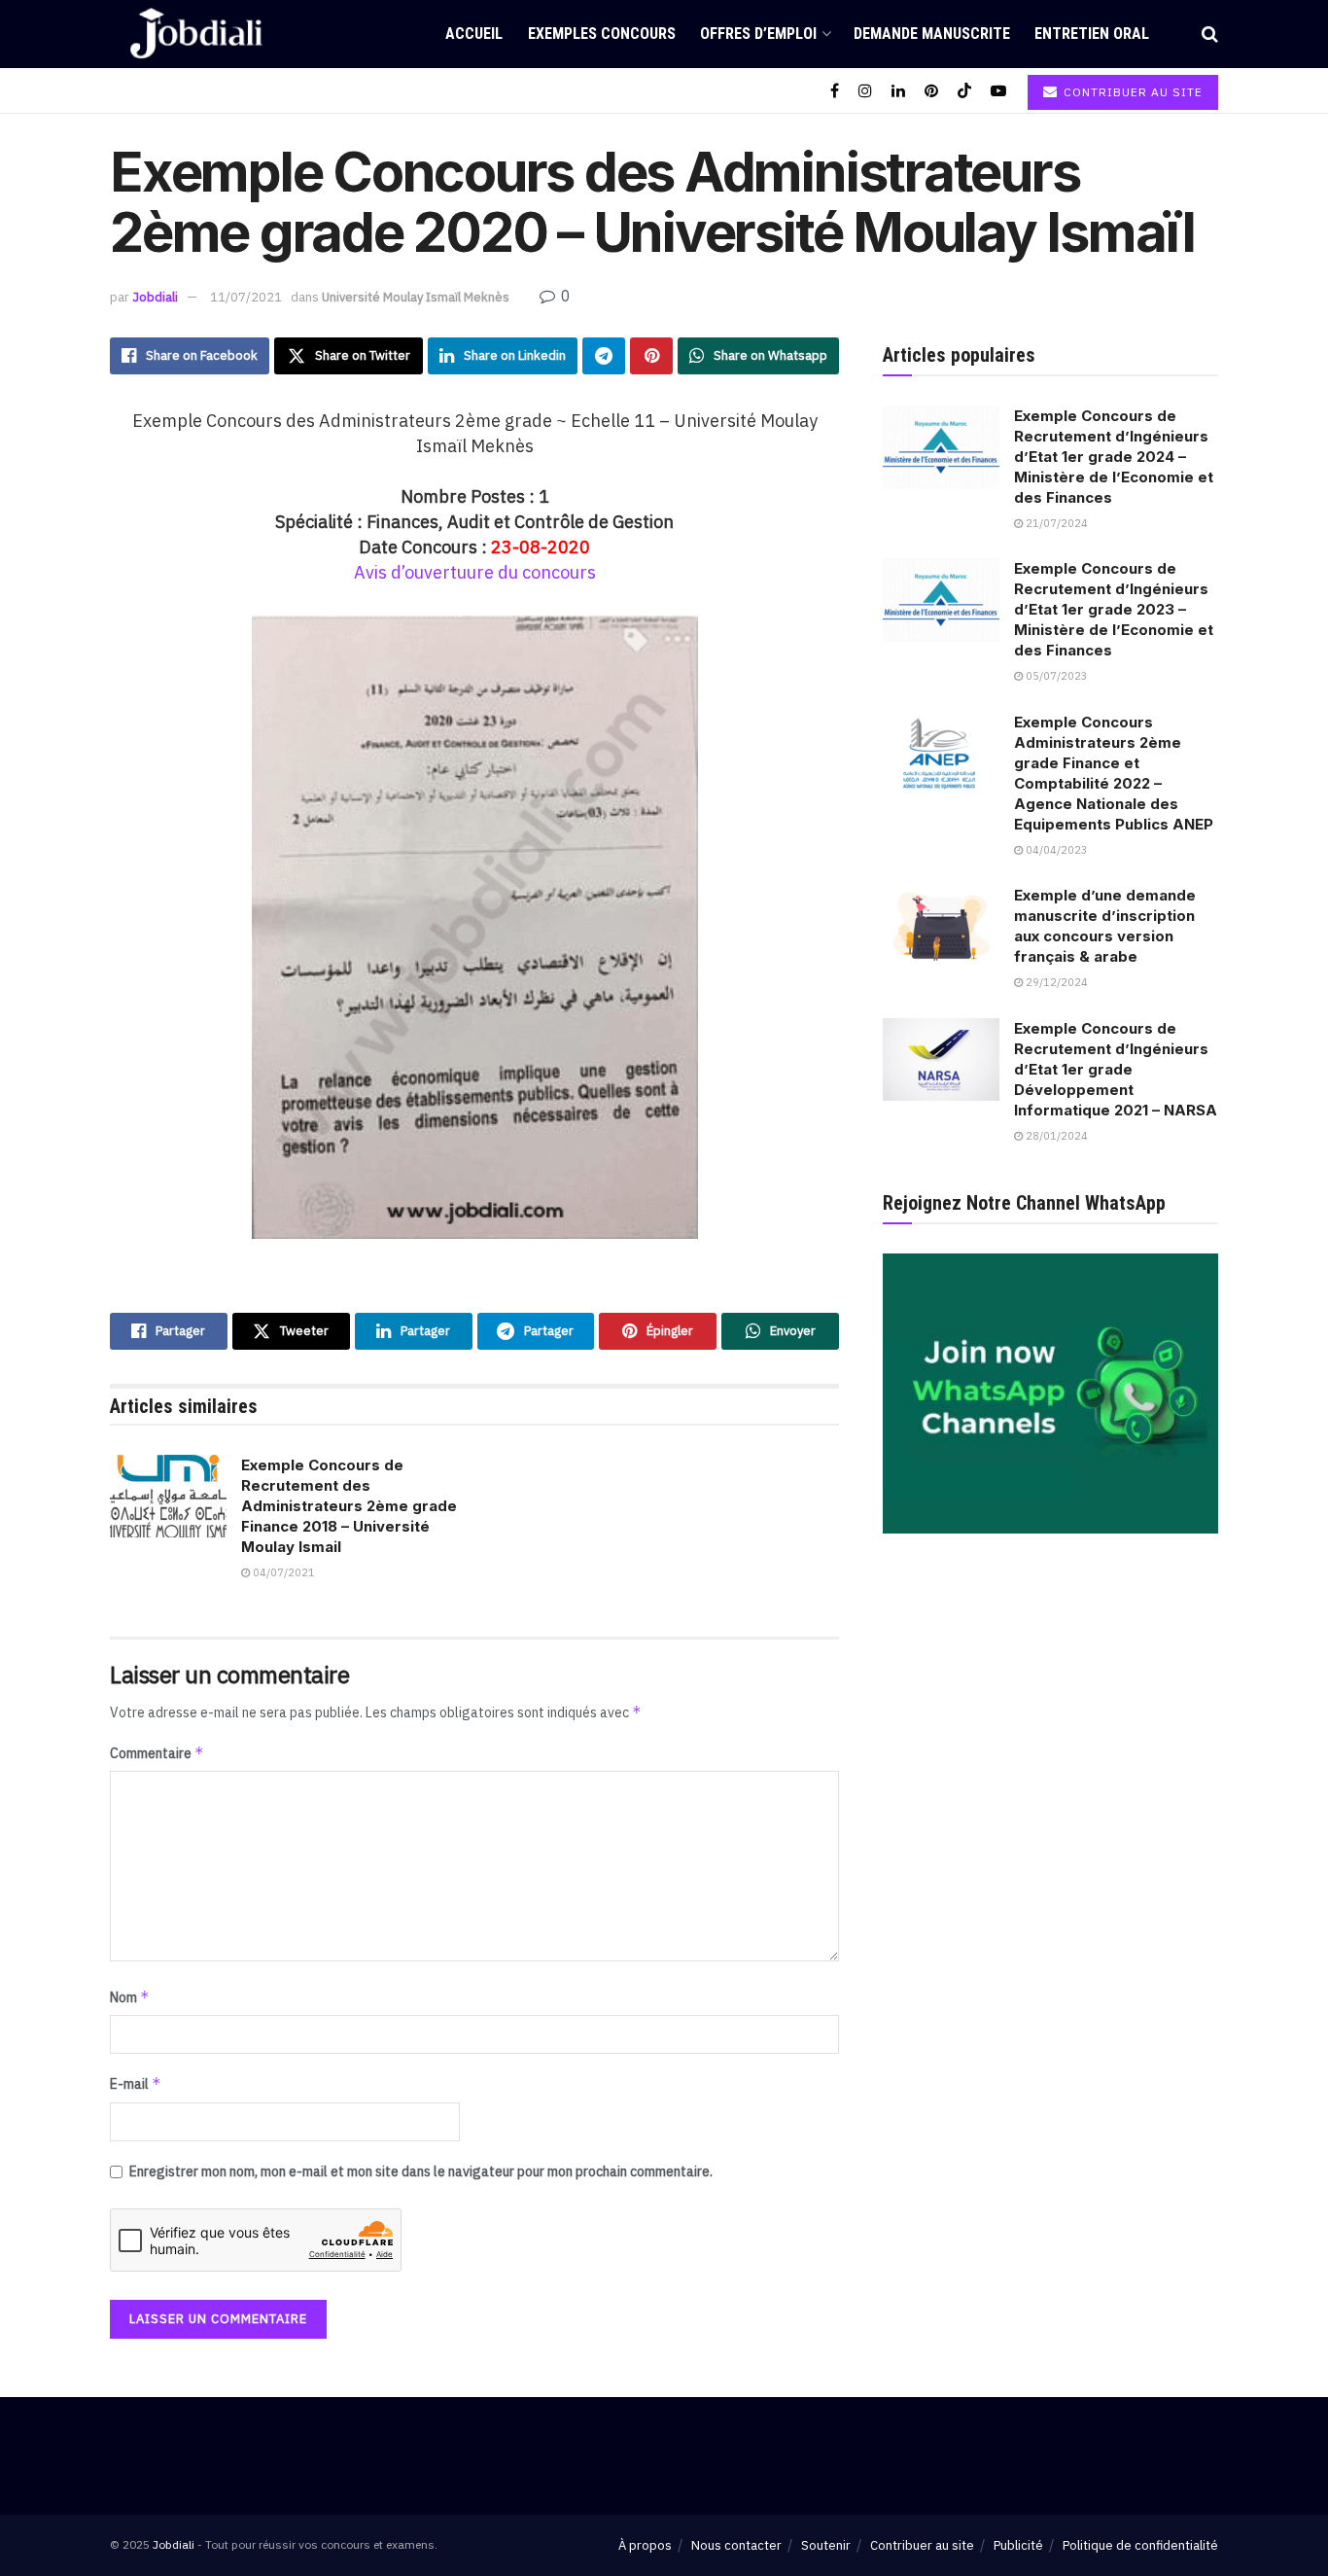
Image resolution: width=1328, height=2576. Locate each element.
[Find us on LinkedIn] (898, 91)
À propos (645, 2545)
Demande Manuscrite (932, 34)
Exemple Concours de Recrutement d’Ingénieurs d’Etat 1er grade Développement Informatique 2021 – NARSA (1116, 1069)
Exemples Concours (602, 34)
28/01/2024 (1055, 1136)
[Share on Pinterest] (651, 356)
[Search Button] (1210, 34)
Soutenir (826, 2545)
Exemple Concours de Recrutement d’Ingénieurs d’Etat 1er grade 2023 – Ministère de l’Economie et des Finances (1114, 609)
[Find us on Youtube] (998, 91)
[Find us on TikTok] (964, 91)
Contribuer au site (1131, 92)
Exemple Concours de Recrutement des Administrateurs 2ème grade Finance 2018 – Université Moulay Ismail (349, 1506)
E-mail (136, 2083)
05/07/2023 (1055, 676)
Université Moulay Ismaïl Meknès (416, 297)
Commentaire (157, 1753)
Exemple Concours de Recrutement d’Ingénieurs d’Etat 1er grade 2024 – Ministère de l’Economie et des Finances (1114, 457)
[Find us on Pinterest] (931, 91)
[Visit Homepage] (196, 34)
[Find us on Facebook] (835, 91)
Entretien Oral (1092, 34)
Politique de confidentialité (1140, 2545)
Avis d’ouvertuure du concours (475, 572)
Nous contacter (736, 2545)
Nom (130, 1997)
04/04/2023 (1055, 850)
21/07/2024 (1055, 523)
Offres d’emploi (758, 34)
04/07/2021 (282, 1572)
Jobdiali (155, 297)
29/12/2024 (1055, 982)
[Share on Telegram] (604, 356)
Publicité (1018, 2545)
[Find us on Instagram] (865, 91)
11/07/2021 (246, 297)
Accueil (474, 34)
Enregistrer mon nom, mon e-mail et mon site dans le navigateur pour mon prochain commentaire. (421, 2171)
